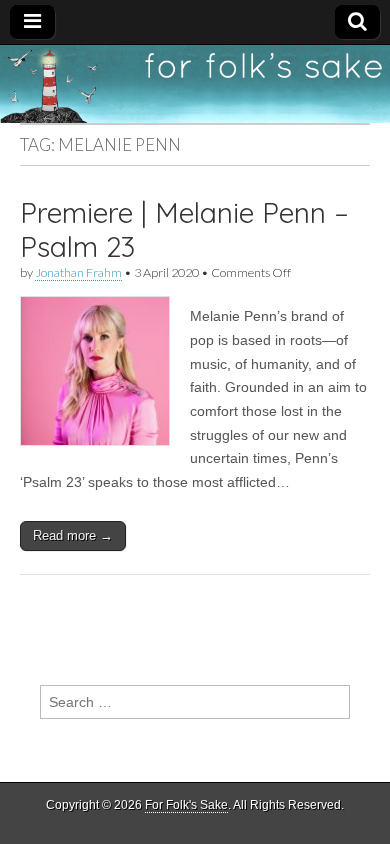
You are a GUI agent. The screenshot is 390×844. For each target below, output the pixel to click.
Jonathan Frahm (78, 272)
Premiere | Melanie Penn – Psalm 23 (184, 229)
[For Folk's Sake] (195, 84)
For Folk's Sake (186, 805)
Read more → (73, 535)
